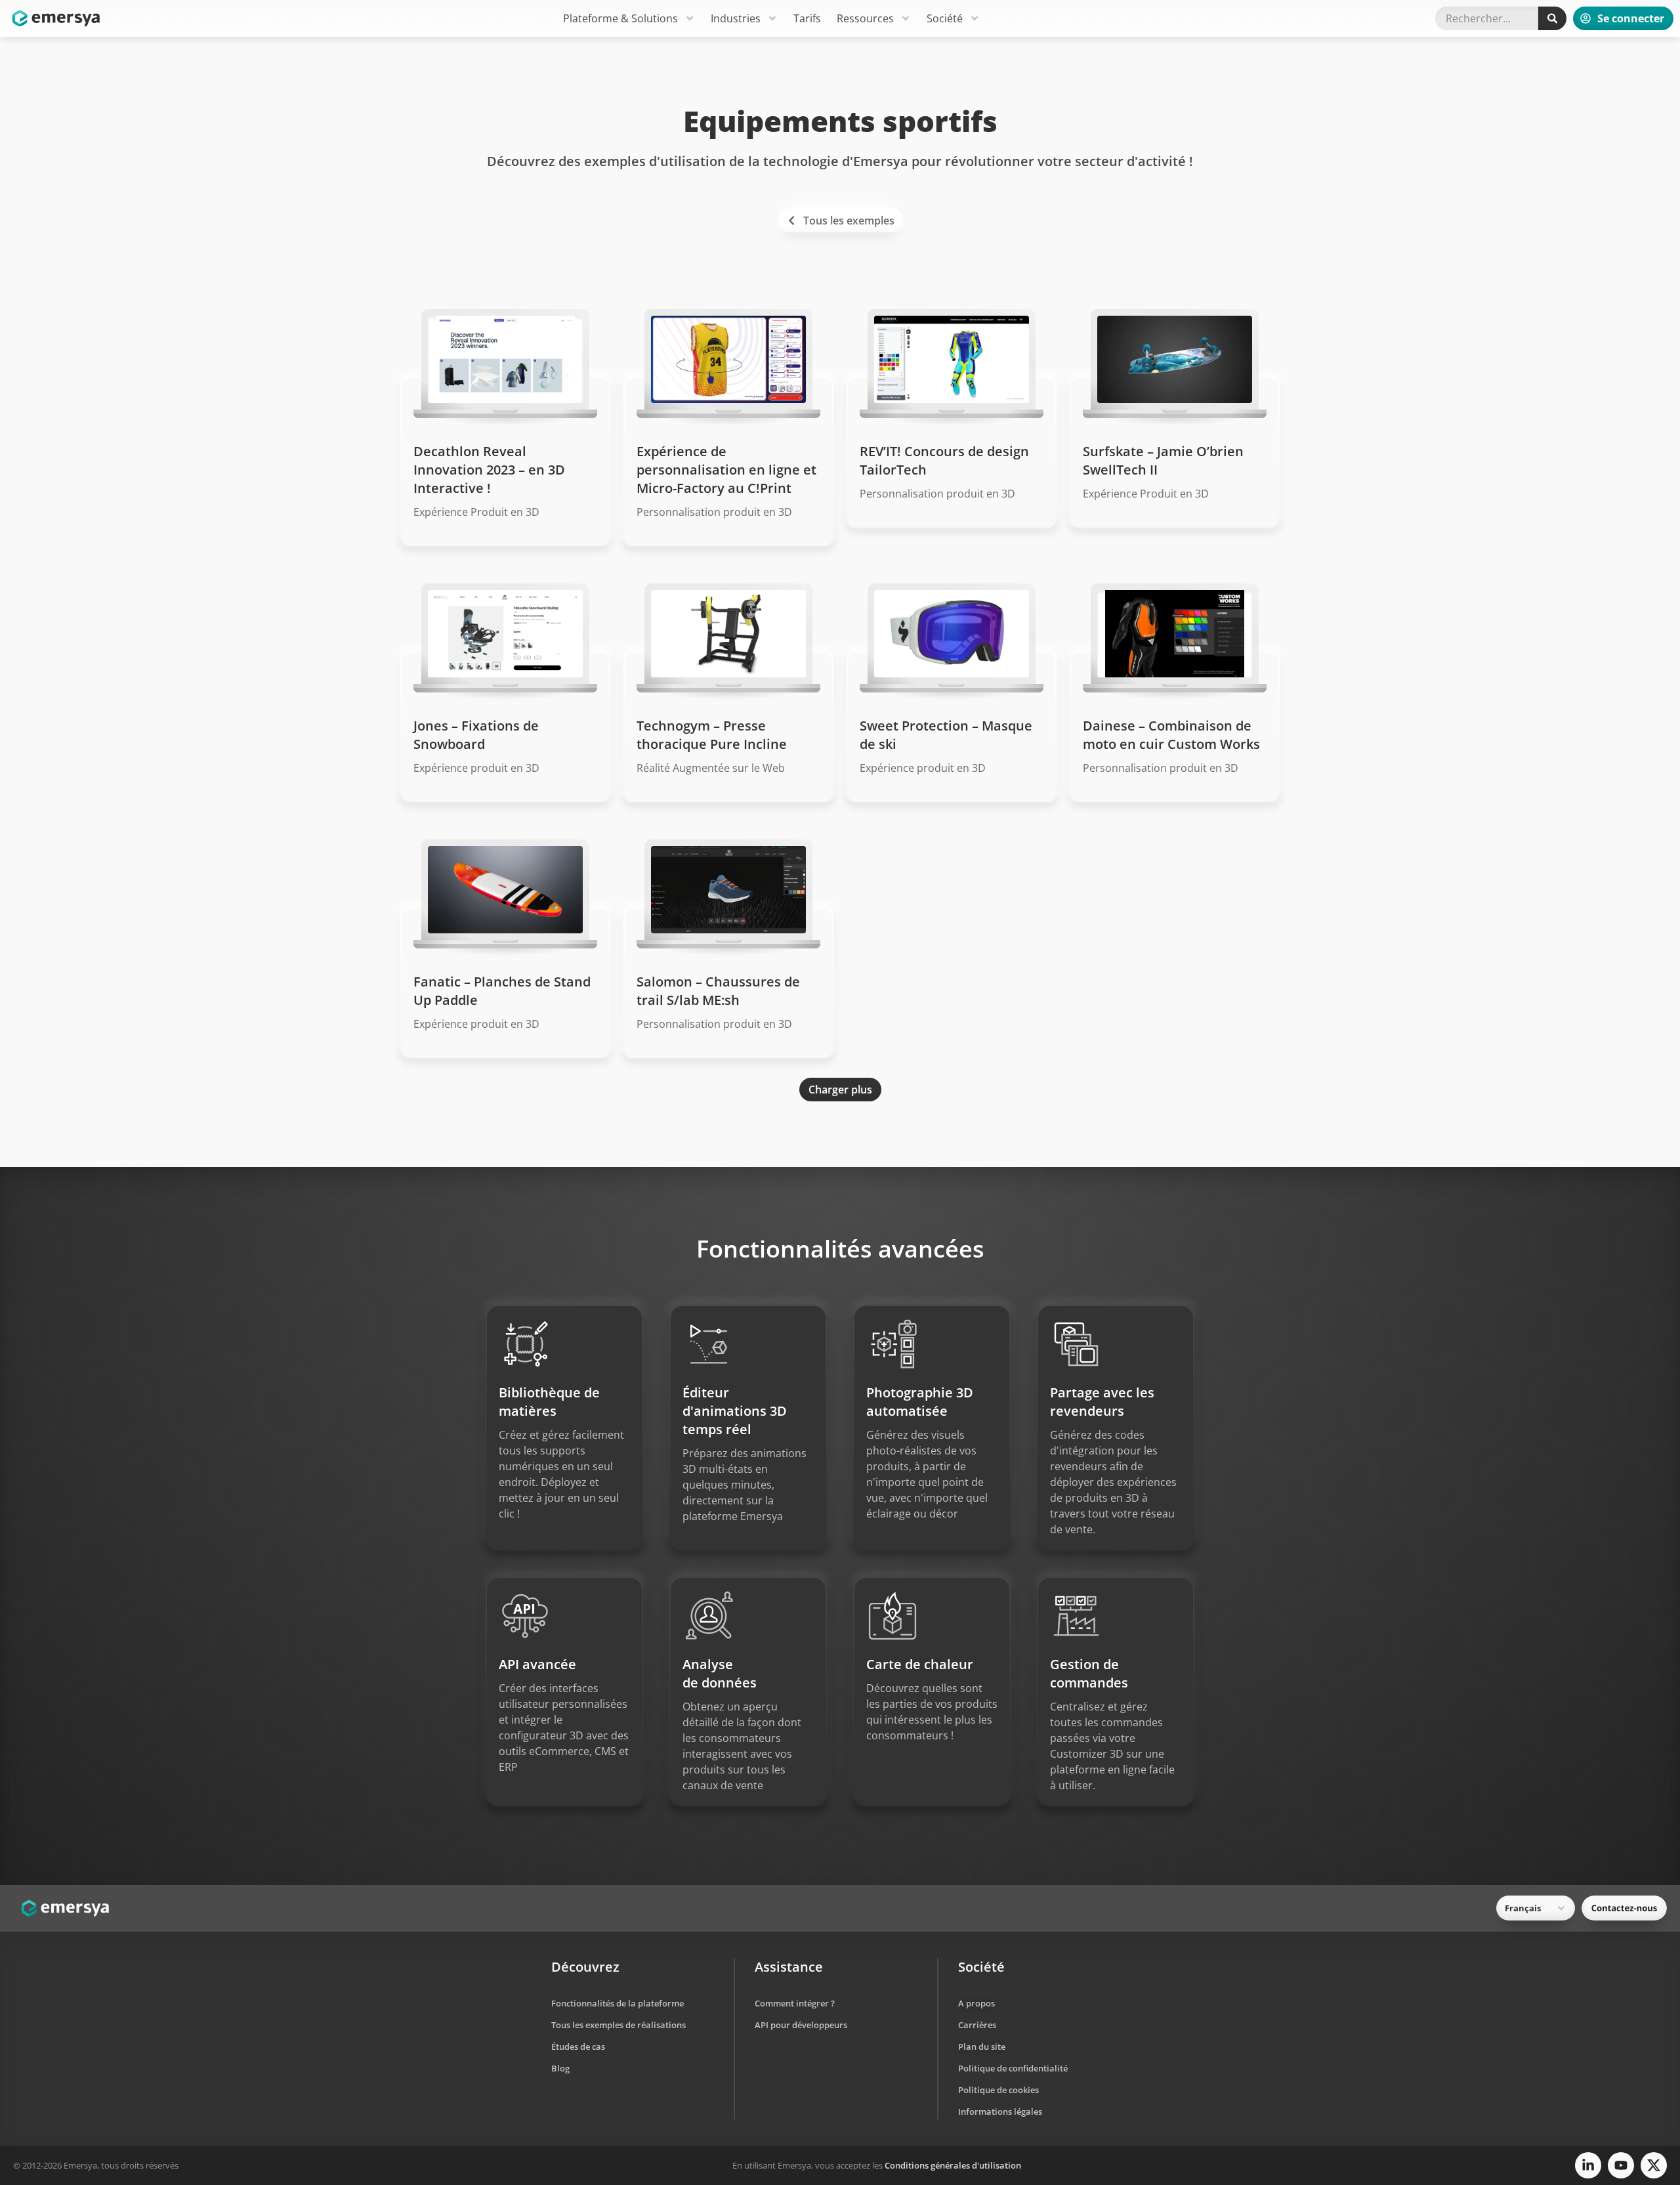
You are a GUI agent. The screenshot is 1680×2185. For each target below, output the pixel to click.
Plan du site (982, 2047)
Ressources (865, 18)
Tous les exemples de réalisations (619, 2025)
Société (945, 18)
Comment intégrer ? (795, 2003)
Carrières (977, 2025)
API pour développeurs (801, 2025)
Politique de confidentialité (1013, 2068)
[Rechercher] (1552, 18)
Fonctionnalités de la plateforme (618, 2003)
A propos (976, 2003)
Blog (560, 2068)
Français (1523, 1908)
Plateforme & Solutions (620, 18)
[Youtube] (1621, 2165)
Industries (736, 18)
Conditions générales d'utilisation (953, 2165)
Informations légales (1000, 2111)
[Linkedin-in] (1588, 2165)
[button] (840, 1090)
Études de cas (578, 2047)
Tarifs (807, 18)
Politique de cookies (998, 2090)
